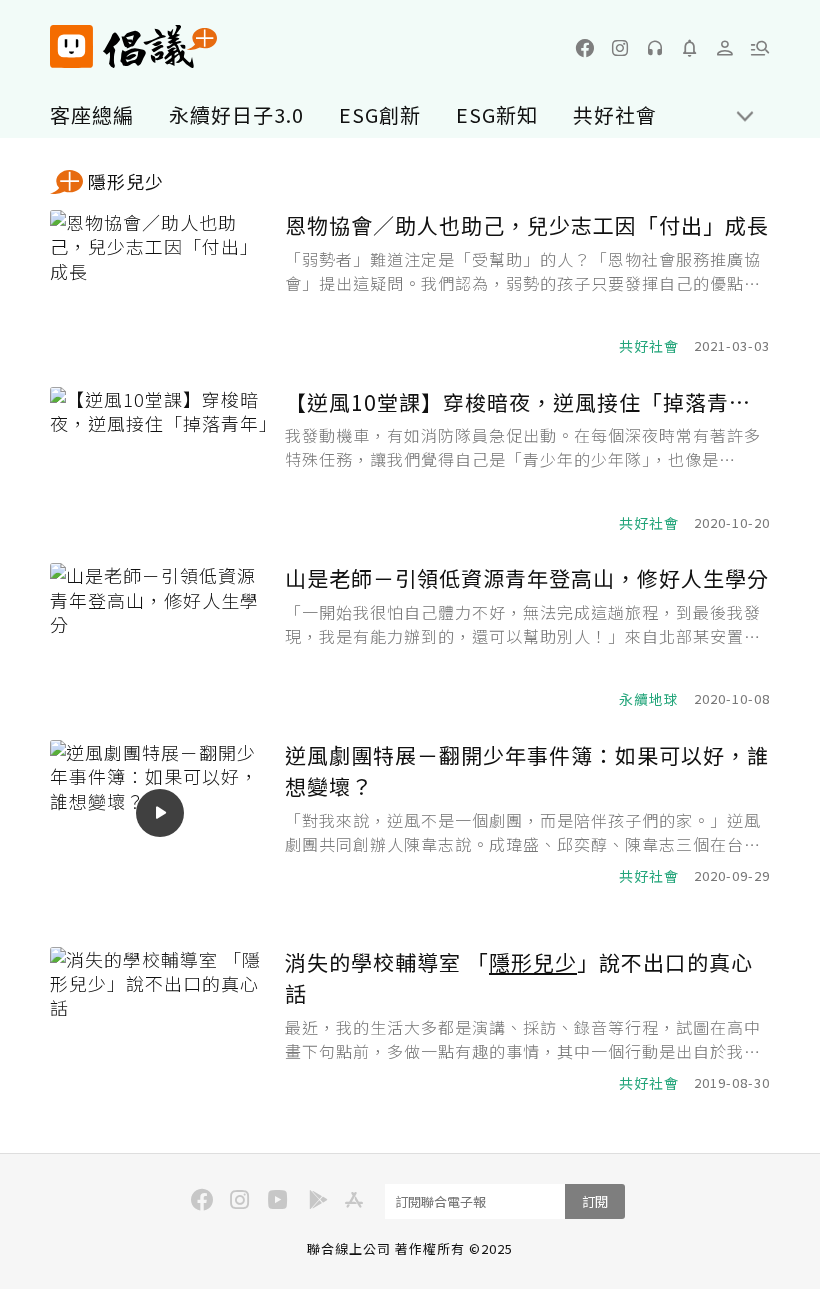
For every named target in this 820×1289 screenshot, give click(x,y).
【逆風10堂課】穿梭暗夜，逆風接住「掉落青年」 (527, 402)
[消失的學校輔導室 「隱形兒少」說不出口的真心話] (160, 1020)
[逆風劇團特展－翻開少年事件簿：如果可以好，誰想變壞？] (160, 813)
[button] (760, 48)
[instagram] (620, 48)
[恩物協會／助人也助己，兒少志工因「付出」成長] (160, 283)
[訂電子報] (690, 48)
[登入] (725, 48)
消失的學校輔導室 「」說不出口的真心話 (519, 978)
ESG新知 (497, 114)
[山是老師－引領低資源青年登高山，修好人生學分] (160, 636)
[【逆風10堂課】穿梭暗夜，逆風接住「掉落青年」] (160, 460)
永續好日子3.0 (236, 114)
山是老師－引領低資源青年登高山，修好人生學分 (527, 578)
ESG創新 (380, 114)
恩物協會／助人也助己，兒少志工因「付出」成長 (527, 225)
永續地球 (649, 699)
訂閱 (595, 1201)
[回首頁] (133, 46)
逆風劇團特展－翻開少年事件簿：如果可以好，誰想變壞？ (527, 771)
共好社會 (615, 114)
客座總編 (92, 114)
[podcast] (655, 48)
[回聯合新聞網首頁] (71, 46)
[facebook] (585, 48)
